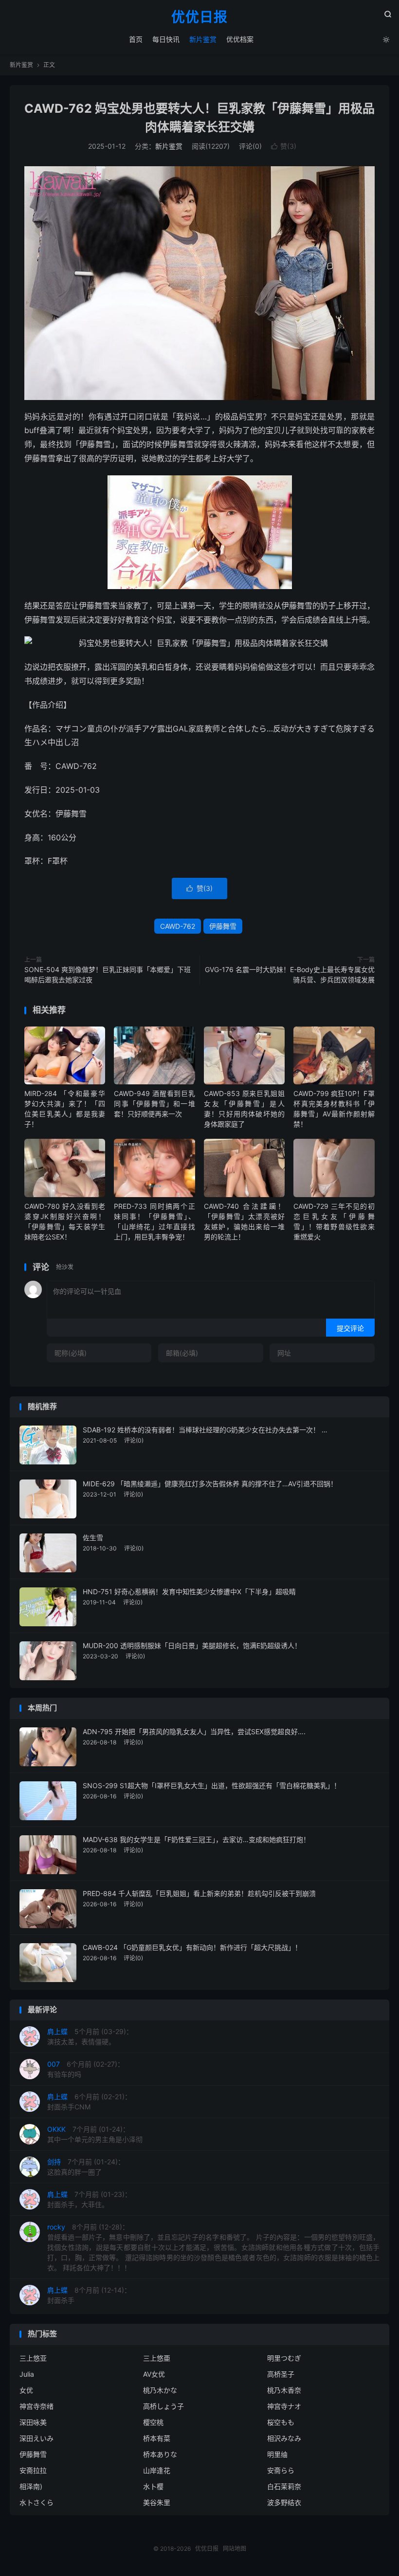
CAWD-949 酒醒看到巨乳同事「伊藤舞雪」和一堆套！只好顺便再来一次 (154, 1104)
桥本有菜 (157, 2438)
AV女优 (154, 2374)
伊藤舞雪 (223, 926)
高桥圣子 (281, 2374)
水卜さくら (36, 2502)
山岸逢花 (157, 2470)
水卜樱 (153, 2486)
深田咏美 (33, 2422)
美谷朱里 (157, 2502)
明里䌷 (277, 2454)
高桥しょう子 (163, 2406)
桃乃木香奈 (284, 2390)
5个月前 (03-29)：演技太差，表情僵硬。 (90, 2036)
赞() (284, 146)
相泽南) (31, 2486)
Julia (27, 2374)
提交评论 (350, 1328)
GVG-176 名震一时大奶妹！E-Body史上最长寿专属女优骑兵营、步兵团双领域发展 (290, 975)
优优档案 (240, 39)
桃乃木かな (160, 2390)
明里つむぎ (284, 2358)
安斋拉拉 (33, 2470)
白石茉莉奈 (284, 2486)
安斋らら (281, 2470)
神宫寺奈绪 (36, 2406)
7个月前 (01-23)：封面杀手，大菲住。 (89, 2199)
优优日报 (199, 17)
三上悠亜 (157, 2358)
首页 (136, 39)
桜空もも (281, 2422)
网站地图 (235, 2549)
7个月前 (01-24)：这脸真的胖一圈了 (86, 2167)
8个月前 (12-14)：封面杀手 (89, 2295)
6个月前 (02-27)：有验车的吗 (86, 2069)
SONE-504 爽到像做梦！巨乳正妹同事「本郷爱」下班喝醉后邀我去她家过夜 (108, 975)
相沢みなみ (284, 2438)
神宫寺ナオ (284, 2406)
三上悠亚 (33, 2358)
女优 (26, 2390)
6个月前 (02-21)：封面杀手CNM (89, 2102)
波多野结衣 (284, 2502)
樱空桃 (153, 2422)
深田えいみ (36, 2438)
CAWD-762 (178, 926)
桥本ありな (160, 2454)
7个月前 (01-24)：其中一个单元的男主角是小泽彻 (95, 2134)
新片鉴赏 (203, 39)
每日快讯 (166, 39)
